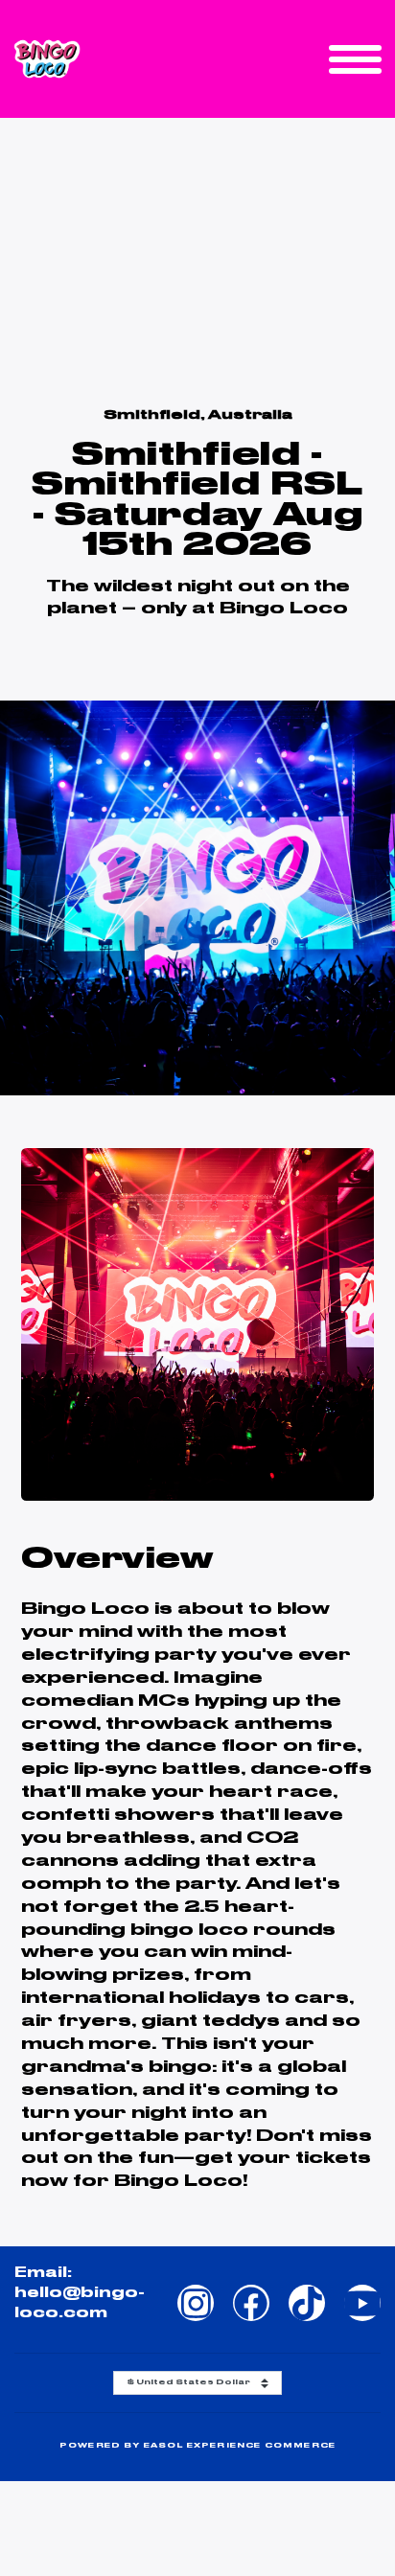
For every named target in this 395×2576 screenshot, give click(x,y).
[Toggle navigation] (355, 59)
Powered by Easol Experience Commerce (197, 2445)
